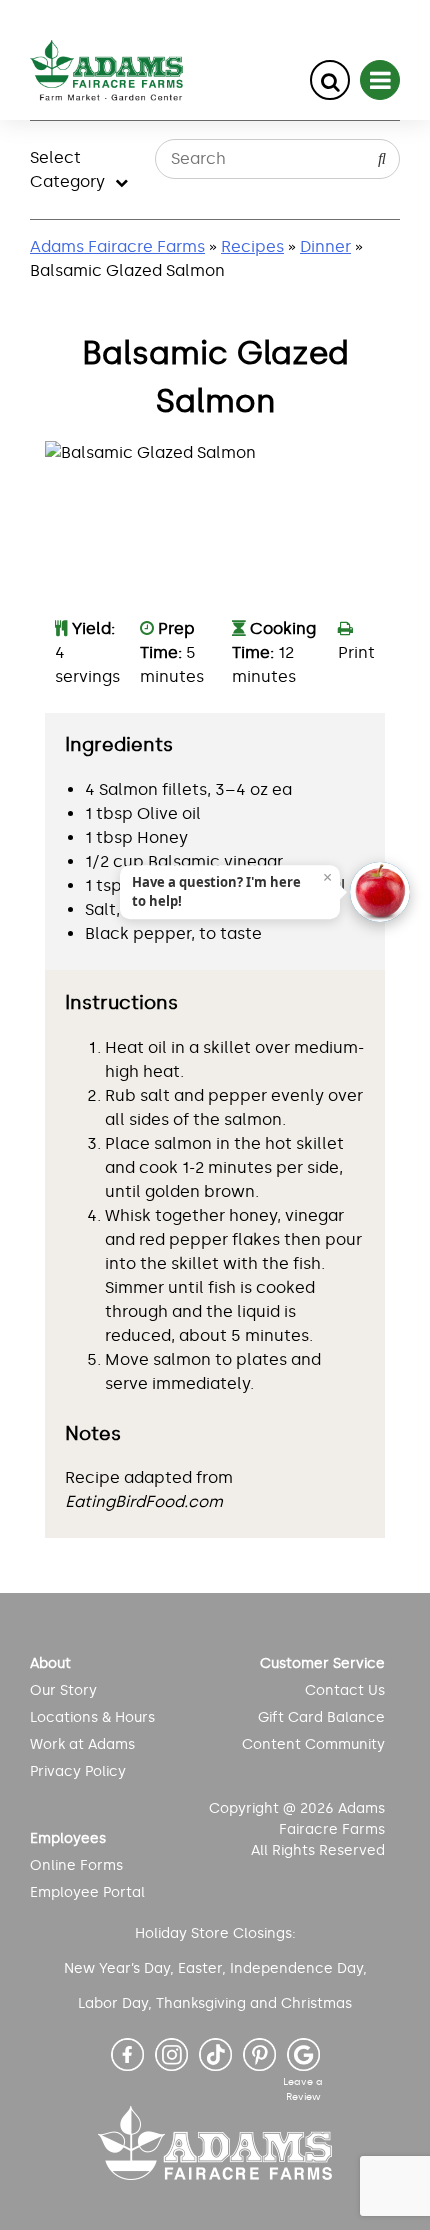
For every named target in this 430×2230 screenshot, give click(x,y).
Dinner (325, 246)
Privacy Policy (78, 1771)
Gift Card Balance (321, 1717)
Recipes (252, 246)
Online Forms (76, 1865)
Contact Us (345, 1690)
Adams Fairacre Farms (117, 246)
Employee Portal (87, 1892)
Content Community (313, 1744)
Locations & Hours (92, 1717)
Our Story (63, 1690)
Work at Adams (82, 1744)
